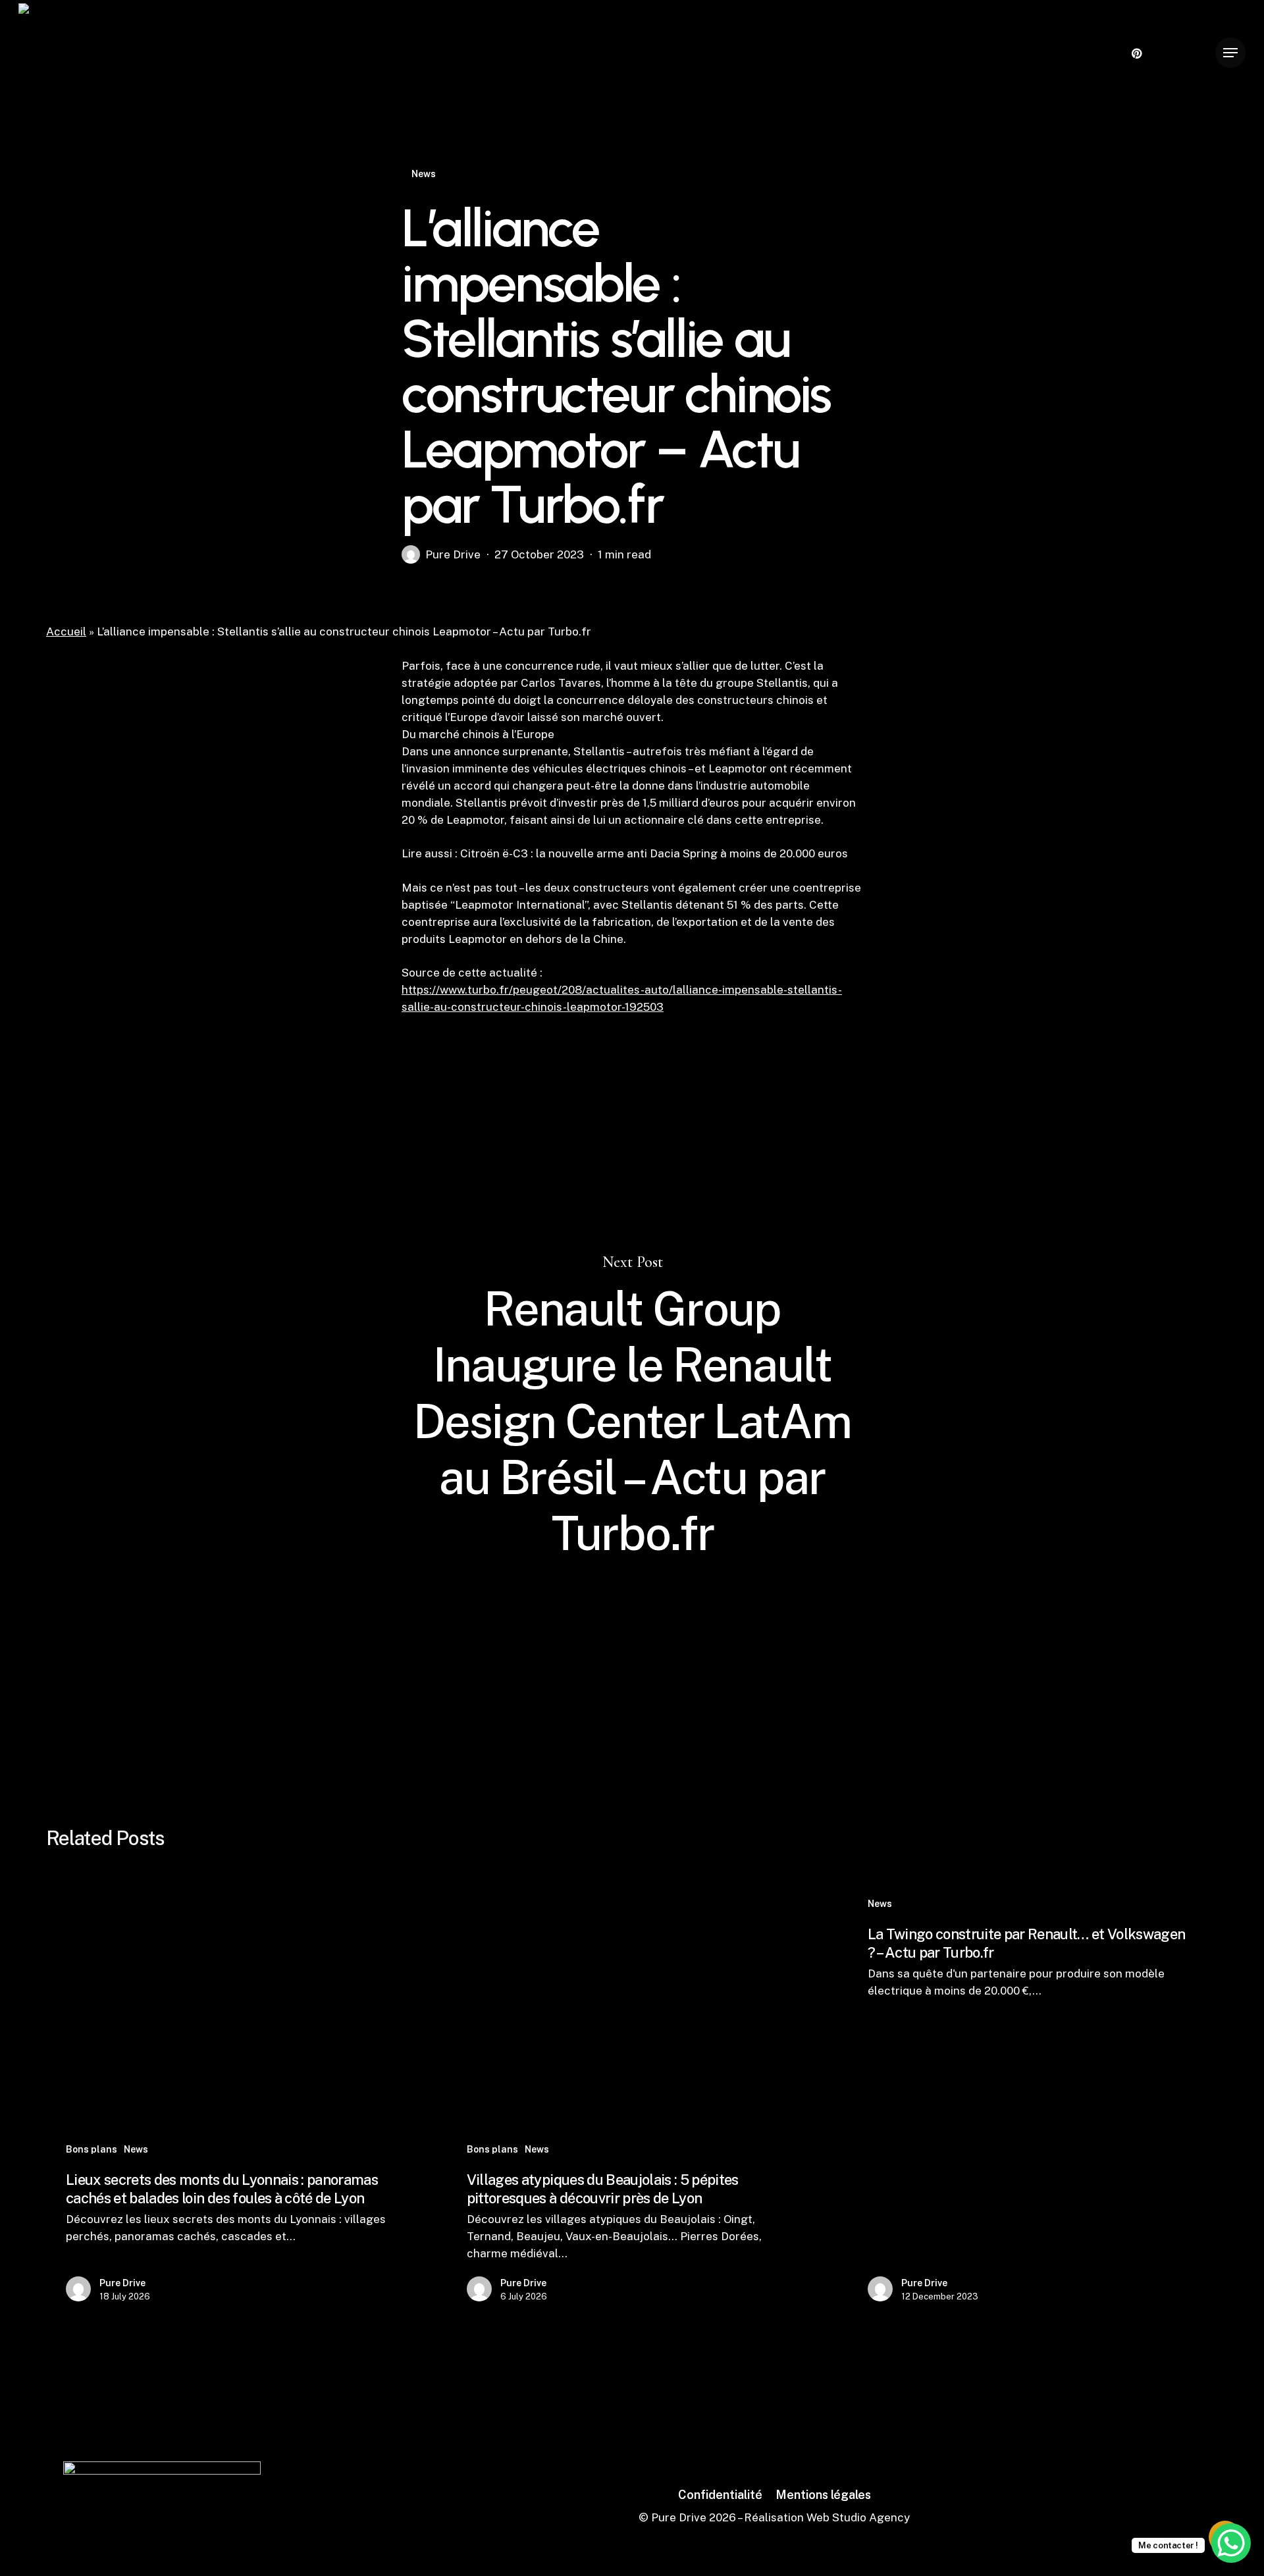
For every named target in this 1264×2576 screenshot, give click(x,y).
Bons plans (92, 2149)
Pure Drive (453, 554)
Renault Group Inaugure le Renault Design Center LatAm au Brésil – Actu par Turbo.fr (632, 1408)
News (424, 174)
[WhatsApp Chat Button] (1231, 2543)
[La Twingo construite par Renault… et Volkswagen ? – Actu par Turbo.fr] (1031, 2102)
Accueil (66, 631)
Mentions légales (823, 2495)
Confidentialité (720, 2495)
